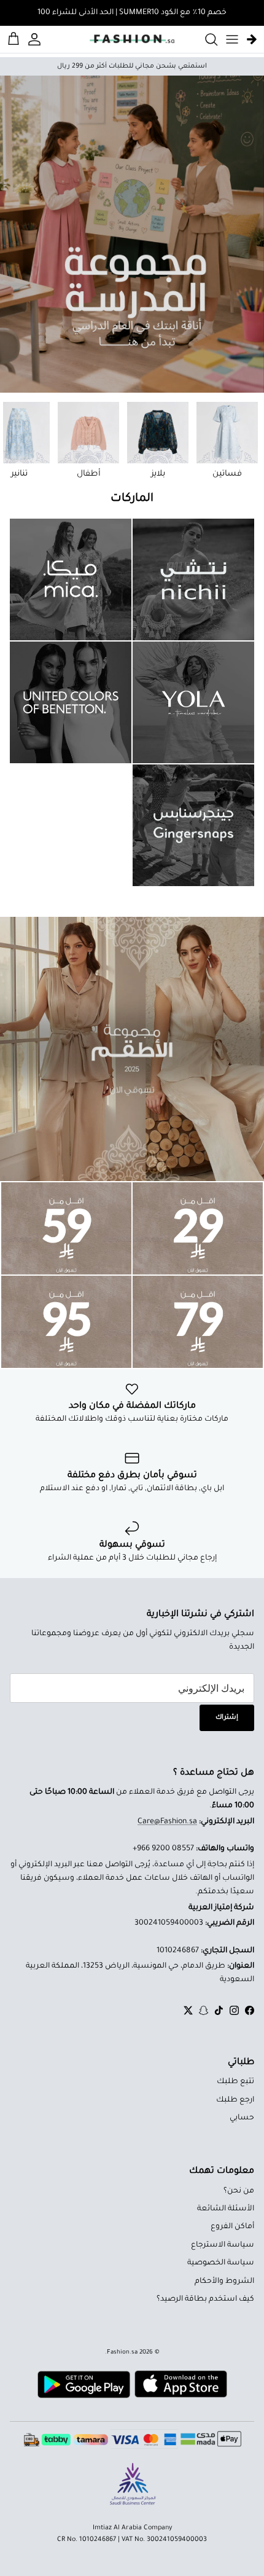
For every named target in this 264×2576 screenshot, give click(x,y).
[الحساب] (36, 39)
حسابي (242, 2118)
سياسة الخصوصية (221, 2263)
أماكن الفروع (232, 2227)
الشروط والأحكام (224, 2282)
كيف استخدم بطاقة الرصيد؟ (205, 2299)
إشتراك (227, 1718)
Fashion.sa (122, 2353)
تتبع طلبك (235, 2082)
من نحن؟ (239, 2191)
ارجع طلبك (235, 2100)
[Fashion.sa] (132, 39)
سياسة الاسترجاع (223, 2245)
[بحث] (205, 39)
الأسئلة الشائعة (226, 2209)
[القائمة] (232, 39)
